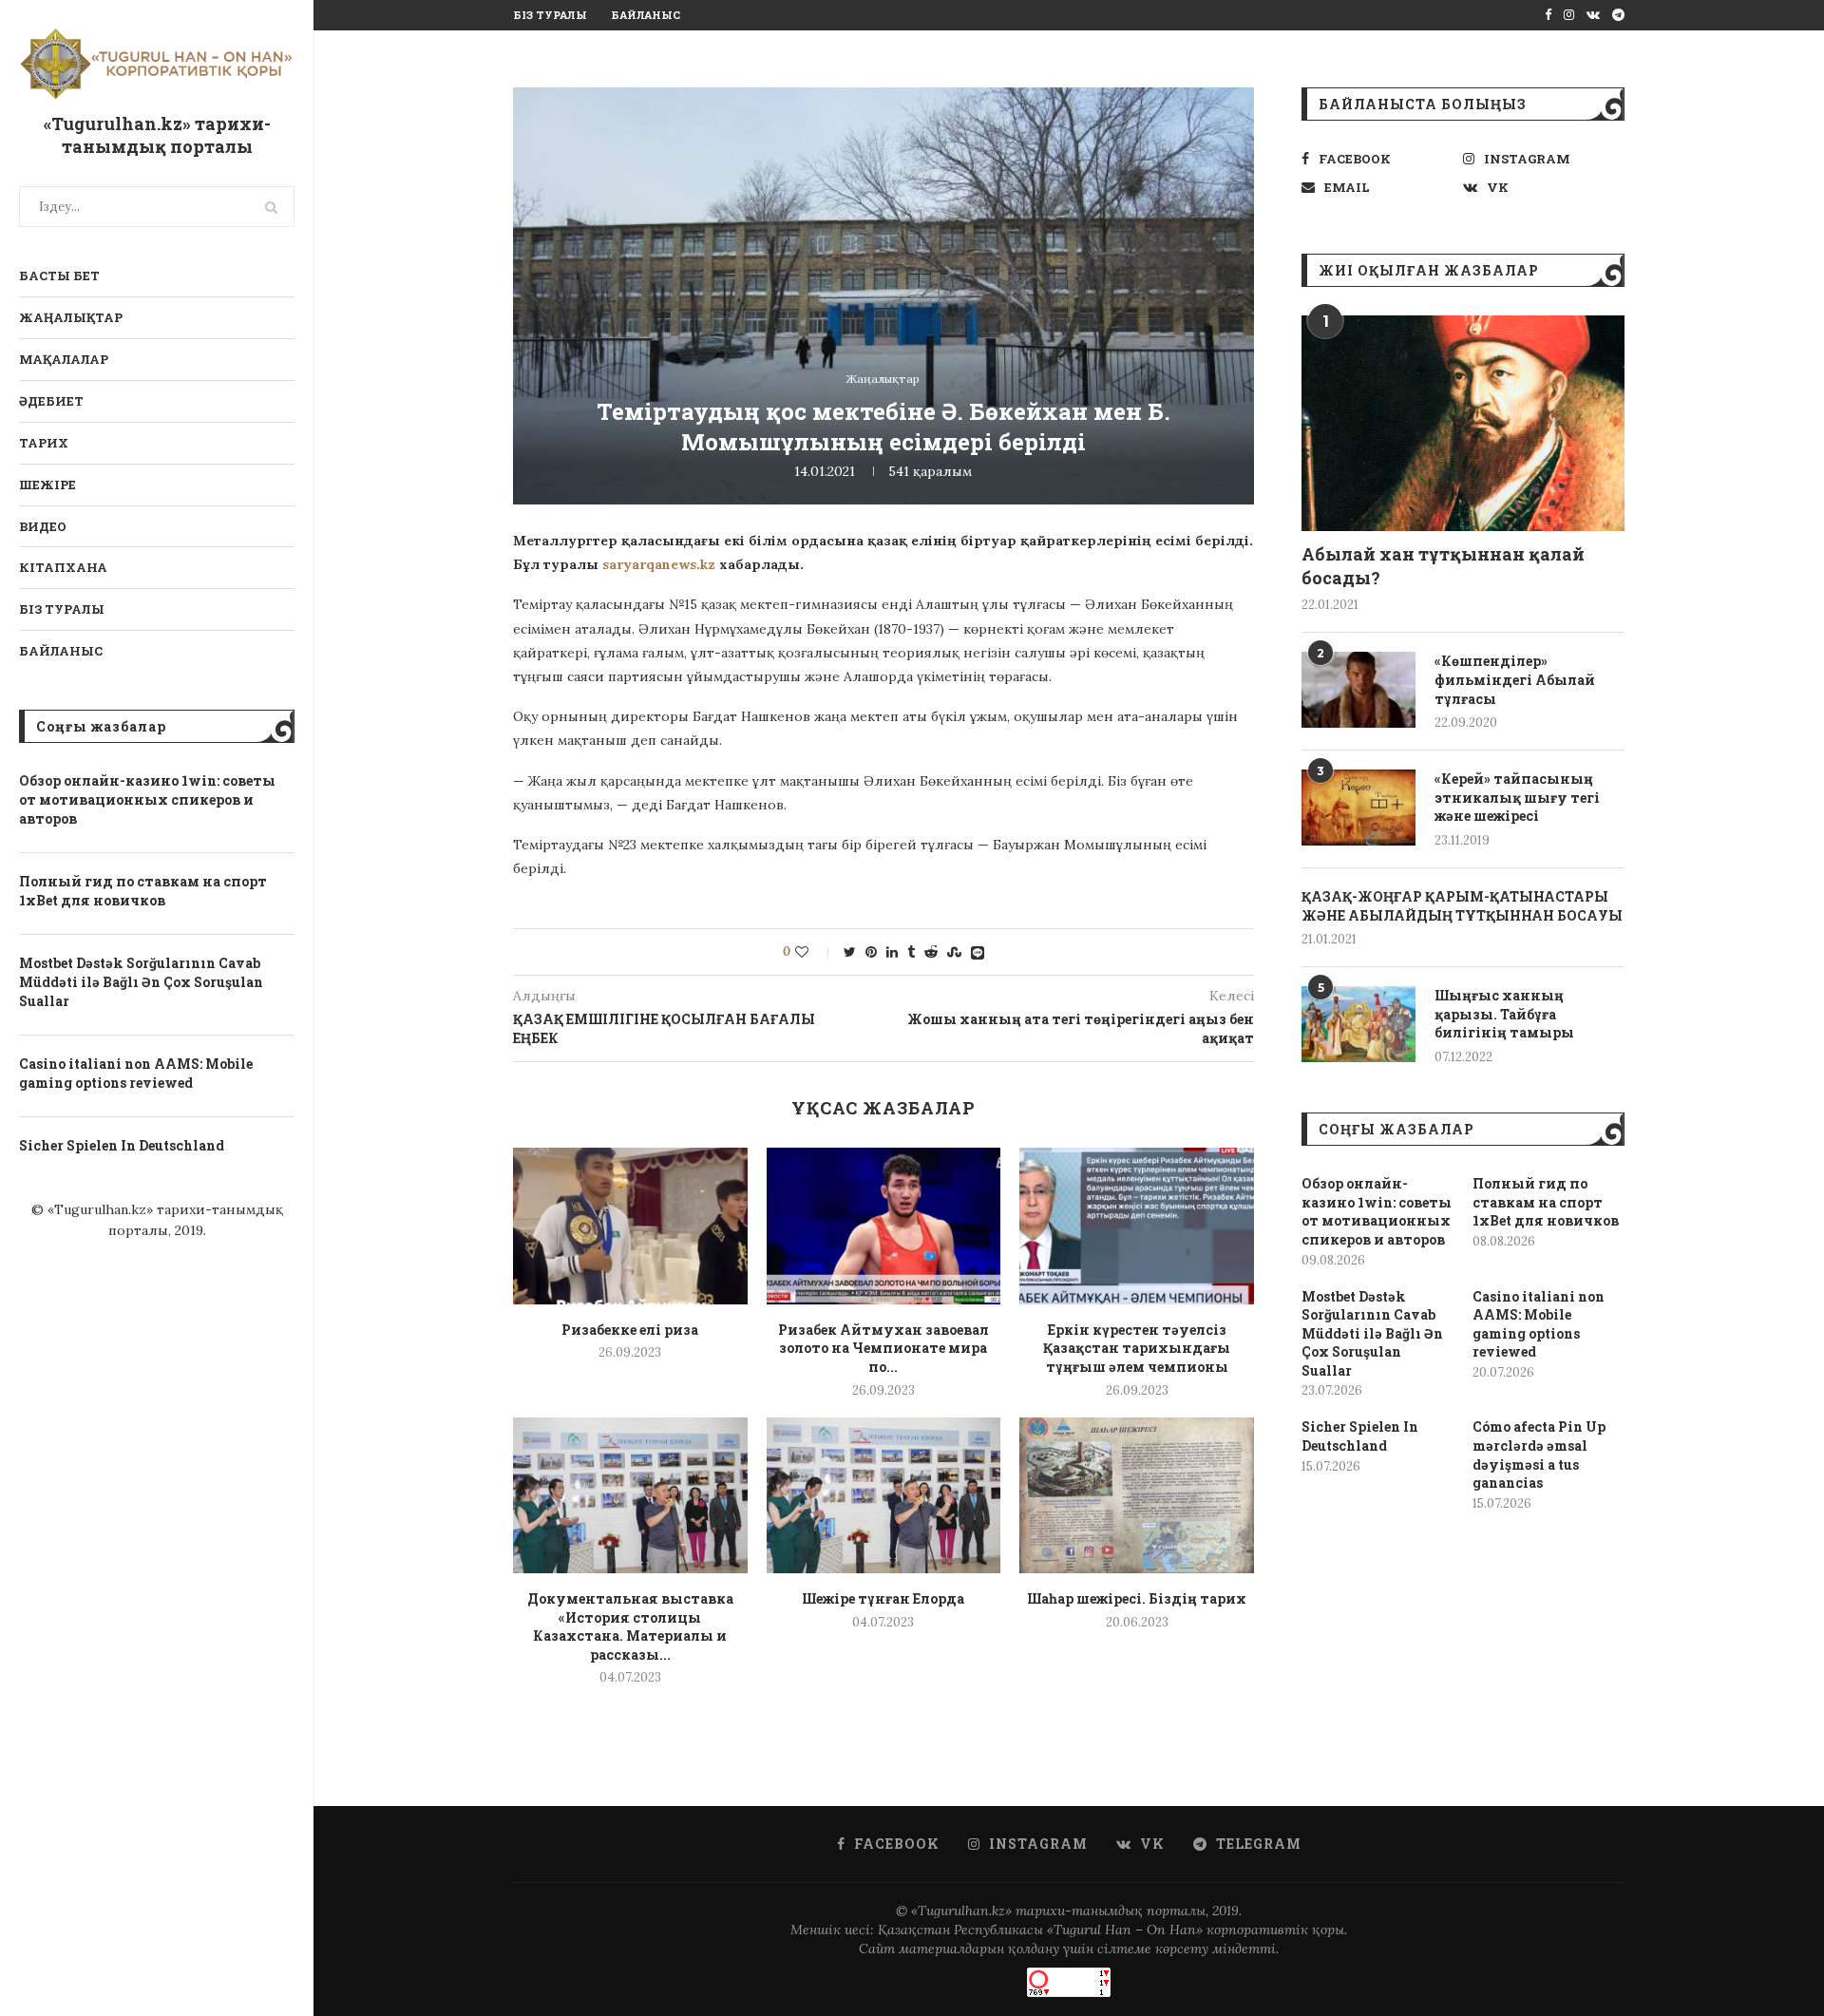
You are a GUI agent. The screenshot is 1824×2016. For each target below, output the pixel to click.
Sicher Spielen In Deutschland (122, 1145)
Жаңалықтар (71, 317)
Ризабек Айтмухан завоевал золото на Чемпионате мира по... (883, 1348)
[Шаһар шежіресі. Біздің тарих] (1137, 1495)
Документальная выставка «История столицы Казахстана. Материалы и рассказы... (630, 1626)
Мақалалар (64, 359)
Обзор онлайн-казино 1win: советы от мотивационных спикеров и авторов (147, 799)
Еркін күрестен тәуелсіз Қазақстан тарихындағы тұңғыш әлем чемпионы (1137, 1348)
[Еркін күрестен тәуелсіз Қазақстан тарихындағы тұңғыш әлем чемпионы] (1137, 1226)
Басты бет (59, 276)
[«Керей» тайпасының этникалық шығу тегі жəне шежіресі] (1358, 808)
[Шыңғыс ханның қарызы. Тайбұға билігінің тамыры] (1358, 1024)
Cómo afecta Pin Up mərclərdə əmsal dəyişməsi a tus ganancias (1539, 1455)
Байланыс (61, 651)
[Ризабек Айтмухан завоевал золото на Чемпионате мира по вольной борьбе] (884, 1226)
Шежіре (47, 485)
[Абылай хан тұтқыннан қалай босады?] (1463, 423)
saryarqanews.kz (659, 564)
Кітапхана (63, 567)
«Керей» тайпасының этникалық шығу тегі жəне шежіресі (1517, 797)
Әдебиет (51, 401)
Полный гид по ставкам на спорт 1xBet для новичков (143, 891)
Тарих (44, 443)
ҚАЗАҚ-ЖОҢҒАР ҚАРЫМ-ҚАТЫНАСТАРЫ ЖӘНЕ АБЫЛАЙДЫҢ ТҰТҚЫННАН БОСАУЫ (1462, 906)
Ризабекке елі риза (630, 1330)
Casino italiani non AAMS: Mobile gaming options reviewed (136, 1073)
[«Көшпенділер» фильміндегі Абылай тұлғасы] (1358, 690)
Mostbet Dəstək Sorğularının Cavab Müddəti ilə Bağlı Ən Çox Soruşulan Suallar (141, 981)
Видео (43, 526)
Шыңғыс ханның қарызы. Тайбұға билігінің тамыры (1504, 1014)
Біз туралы (62, 609)
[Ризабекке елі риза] (630, 1226)
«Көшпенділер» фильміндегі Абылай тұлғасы (1515, 679)
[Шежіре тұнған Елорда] (884, 1495)
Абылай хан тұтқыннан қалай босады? (1443, 566)
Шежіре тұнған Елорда (883, 1598)
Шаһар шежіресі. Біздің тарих (1137, 1598)
